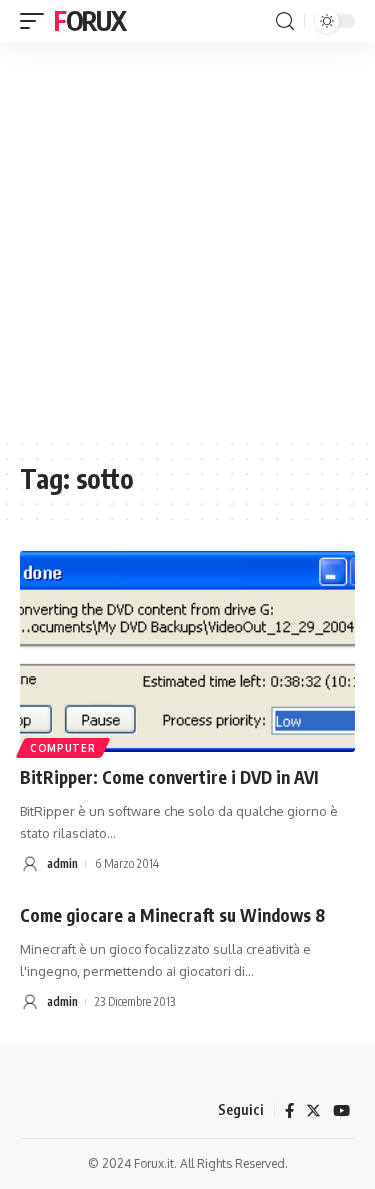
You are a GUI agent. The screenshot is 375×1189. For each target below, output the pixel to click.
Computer (63, 748)
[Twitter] (313, 1111)
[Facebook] (289, 1111)
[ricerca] (285, 21)
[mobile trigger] (37, 21)
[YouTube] (341, 1111)
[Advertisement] (187, 239)
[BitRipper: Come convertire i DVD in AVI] (187, 651)
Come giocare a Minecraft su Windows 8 (172, 915)
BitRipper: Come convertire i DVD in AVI (169, 777)
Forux (90, 20)
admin (62, 863)
